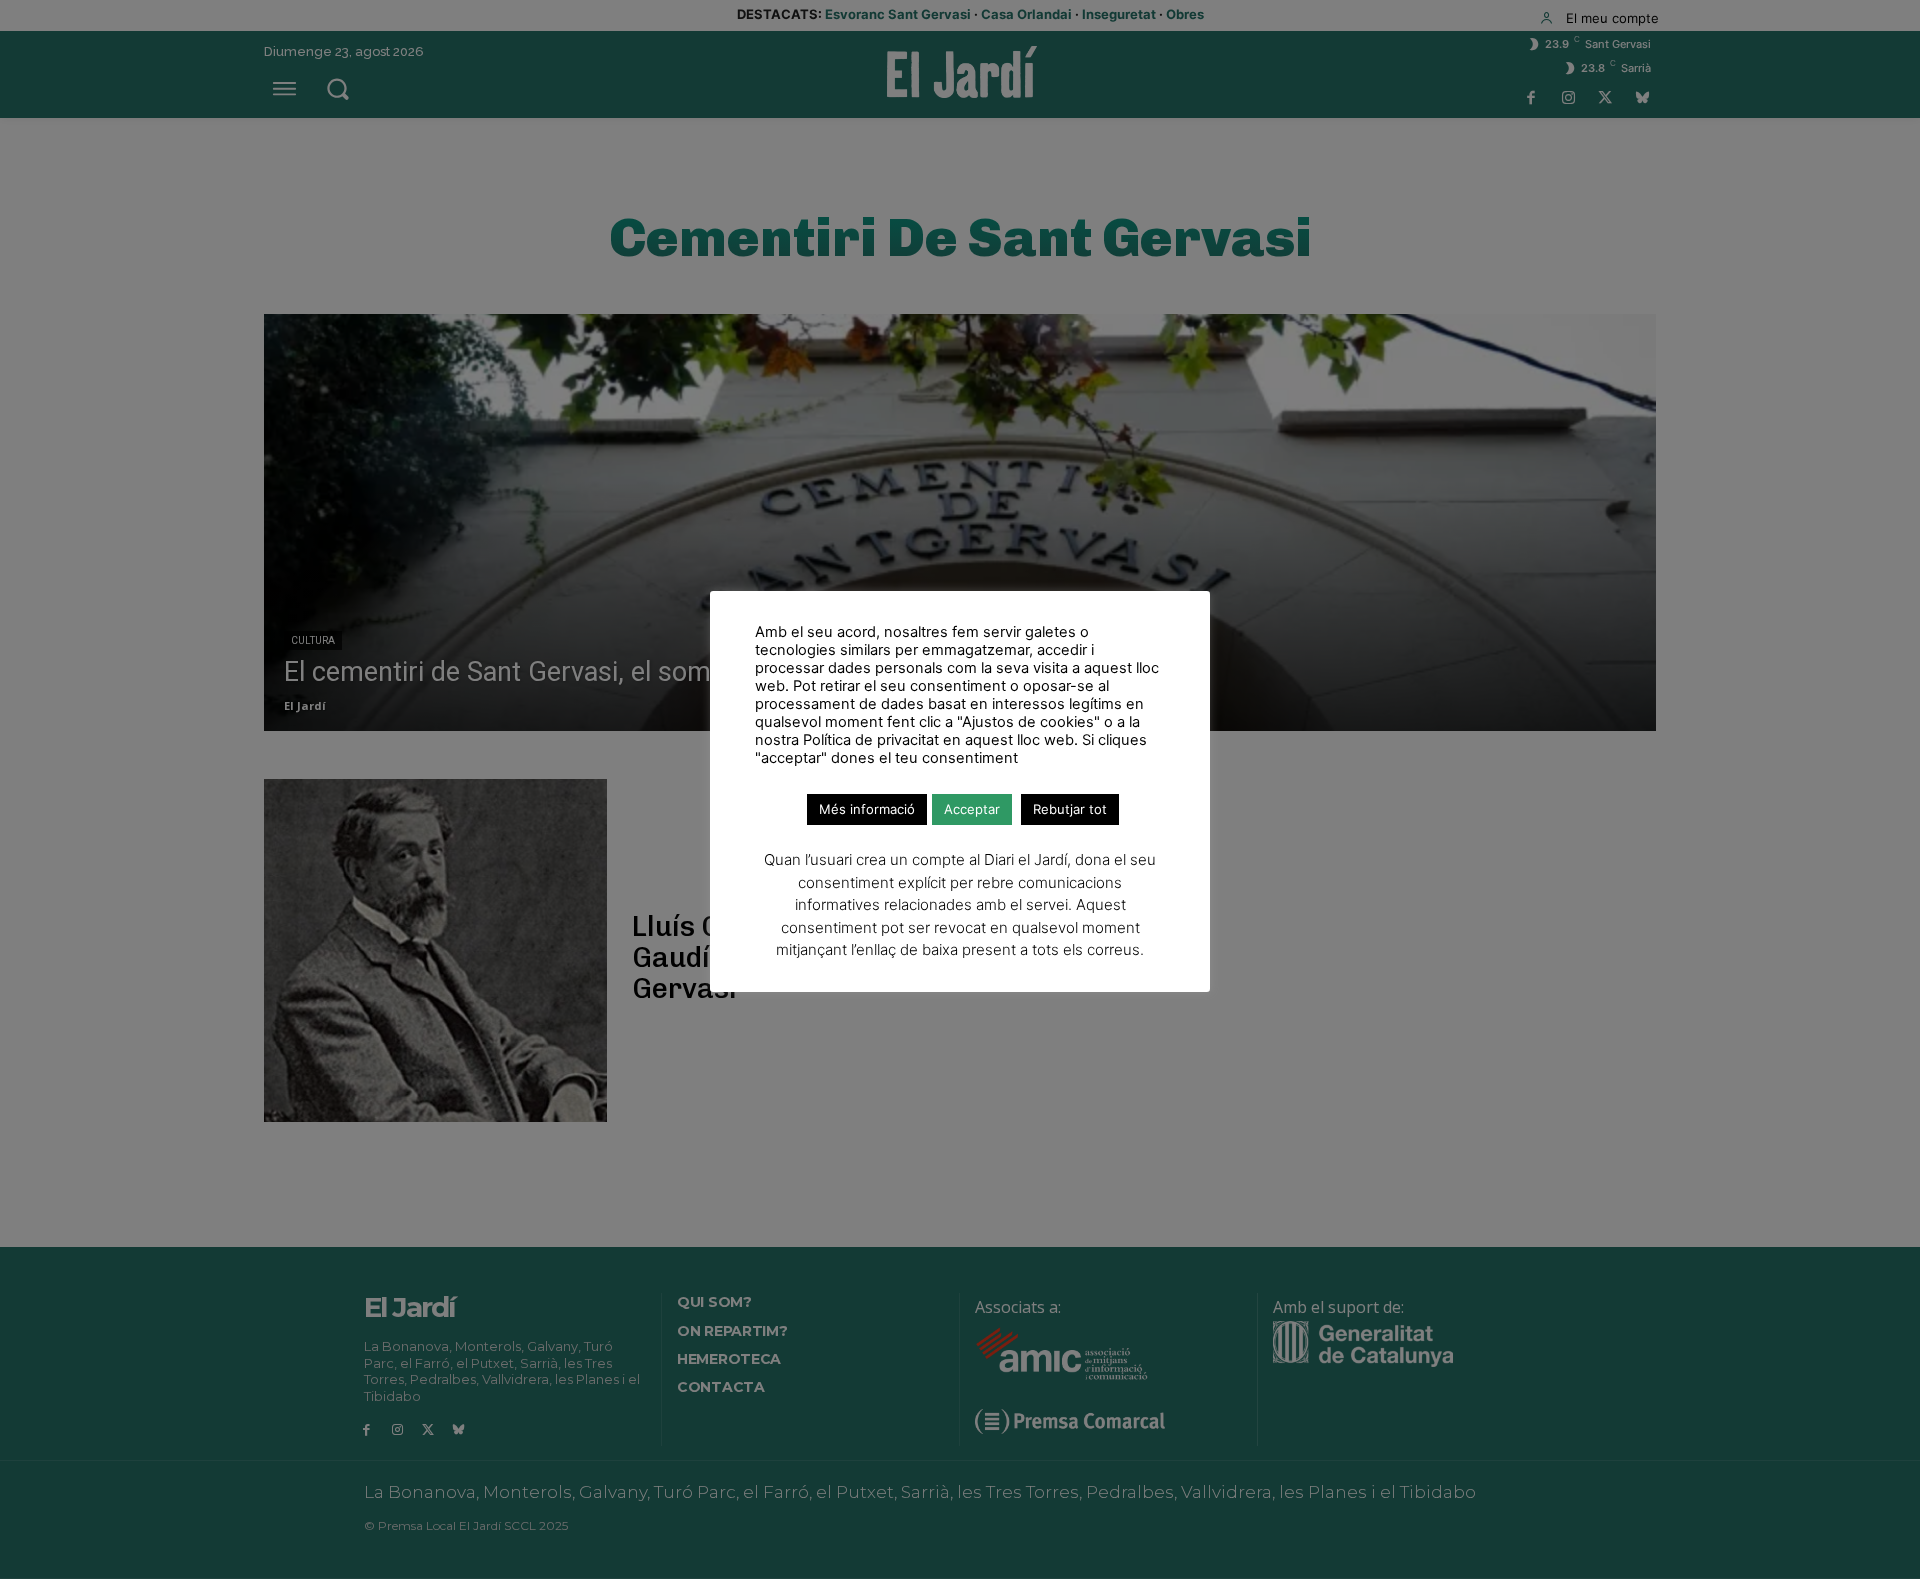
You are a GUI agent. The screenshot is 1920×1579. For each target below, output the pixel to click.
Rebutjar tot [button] (1070, 809)
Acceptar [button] (972, 809)
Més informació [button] (867, 809)
